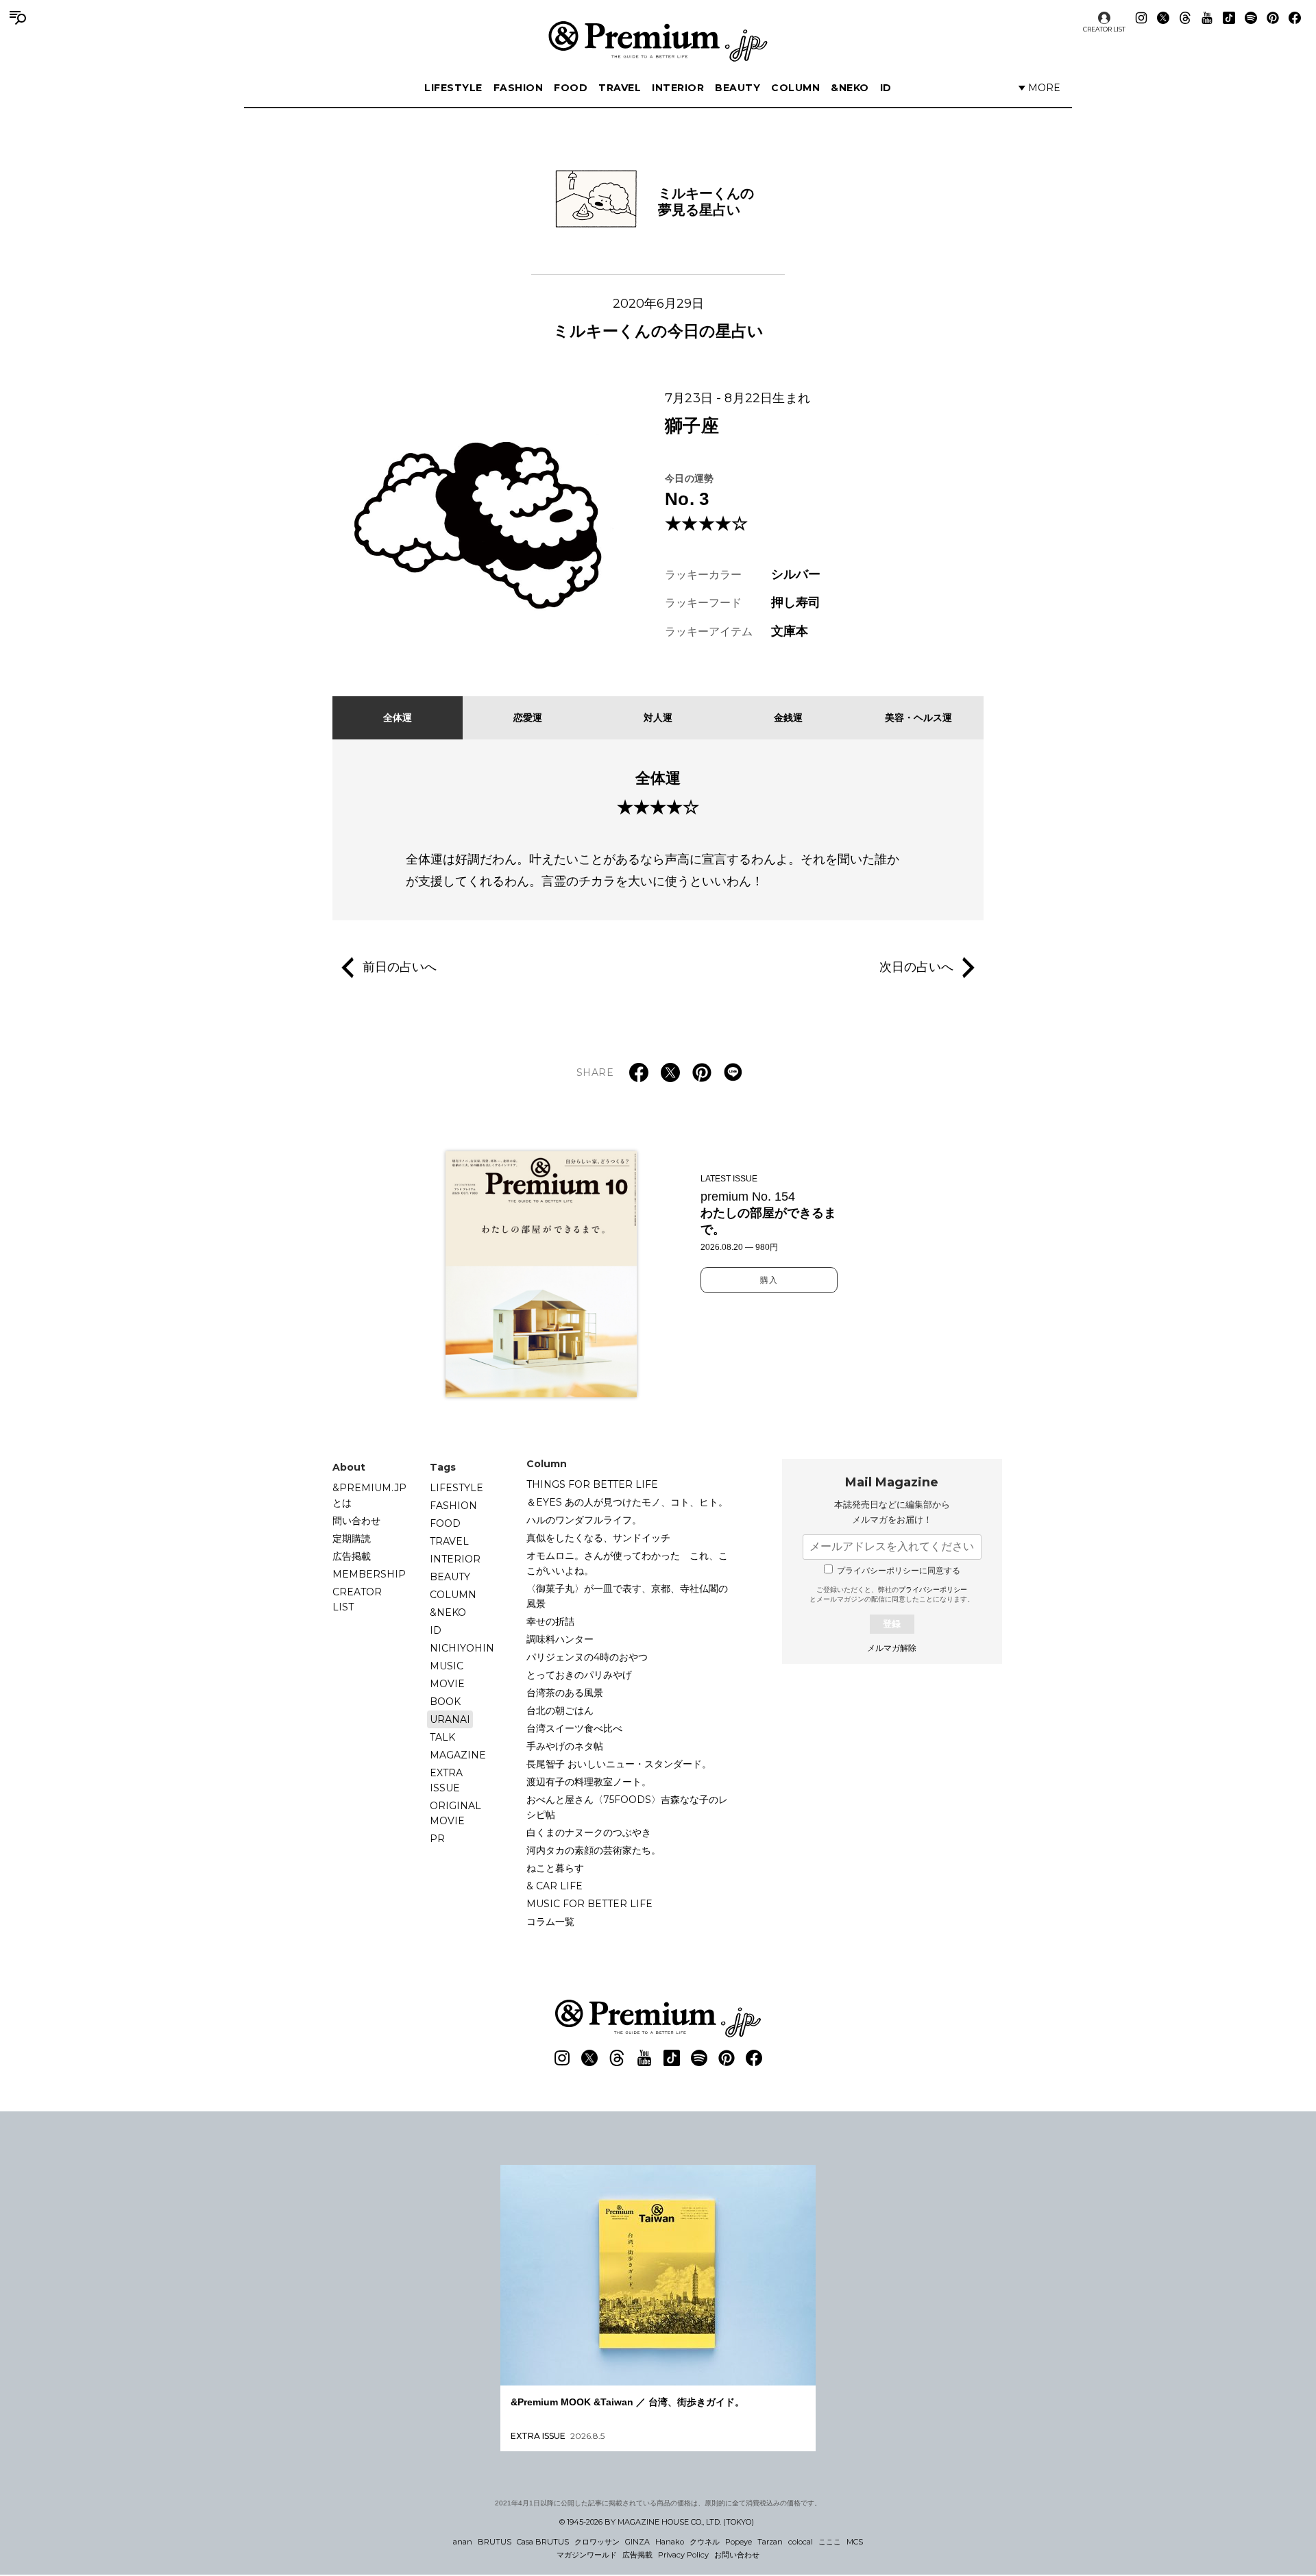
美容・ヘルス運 (918, 717)
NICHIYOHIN (462, 1648)
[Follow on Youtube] (1207, 18)
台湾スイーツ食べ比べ (574, 1728)
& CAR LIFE (555, 1886)
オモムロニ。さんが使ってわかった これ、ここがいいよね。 (627, 1563)
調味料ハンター (560, 1639)
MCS (855, 2542)
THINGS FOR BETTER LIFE (592, 1484)
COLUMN (795, 88)
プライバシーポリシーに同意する (899, 1571)
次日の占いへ (916, 966)
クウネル (705, 2542)
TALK (442, 1737)
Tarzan (770, 2542)
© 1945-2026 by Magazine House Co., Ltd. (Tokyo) (657, 2522)
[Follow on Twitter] (1163, 18)
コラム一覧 (550, 1922)
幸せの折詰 (550, 1621)
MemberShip (369, 1574)
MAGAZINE (458, 1755)
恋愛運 (528, 717)
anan (463, 2542)
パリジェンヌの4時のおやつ (587, 1657)
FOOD (571, 88)
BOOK (445, 1702)
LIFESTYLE (453, 88)
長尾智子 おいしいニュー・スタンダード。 (619, 1764)
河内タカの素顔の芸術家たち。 (594, 1850)
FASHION (519, 88)
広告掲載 (352, 1556)
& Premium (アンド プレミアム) (658, 41)
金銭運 (788, 717)
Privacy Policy (683, 2555)
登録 (892, 1624)
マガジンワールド (587, 2555)
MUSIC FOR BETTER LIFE (589, 1904)
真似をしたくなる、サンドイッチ (598, 1538)
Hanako (670, 2542)
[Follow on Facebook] (1295, 18)
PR (437, 1839)
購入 (769, 1280)
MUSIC (447, 1666)
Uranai (450, 1719)
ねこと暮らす (555, 1868)
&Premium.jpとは (369, 1495)
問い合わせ (356, 1521)
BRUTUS (495, 2542)
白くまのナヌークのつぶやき (589, 1832)
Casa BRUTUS (543, 2542)
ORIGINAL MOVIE (455, 1813)
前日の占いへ (400, 966)
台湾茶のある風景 (565, 1693)
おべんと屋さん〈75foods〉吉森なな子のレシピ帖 (627, 1807)
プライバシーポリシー (933, 1590)
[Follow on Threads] (1185, 18)
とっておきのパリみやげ (579, 1675)
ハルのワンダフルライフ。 (584, 1520)
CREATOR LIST (1104, 29)
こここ (830, 2542)
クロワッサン (597, 2542)
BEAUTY (738, 88)
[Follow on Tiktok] (1229, 18)
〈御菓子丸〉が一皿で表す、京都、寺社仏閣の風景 (627, 1596)
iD (886, 88)
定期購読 (352, 1538)
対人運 (658, 717)
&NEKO (850, 88)
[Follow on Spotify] (1251, 18)
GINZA (637, 2542)
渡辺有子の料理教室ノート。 (589, 1782)
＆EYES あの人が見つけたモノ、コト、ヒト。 (627, 1502)
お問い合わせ (737, 2555)
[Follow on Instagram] (1141, 18)
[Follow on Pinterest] (1273, 18)
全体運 (398, 717)
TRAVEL (620, 88)
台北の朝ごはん (560, 1710)
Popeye (739, 2542)
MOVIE (447, 1684)
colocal (801, 2542)
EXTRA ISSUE (446, 1780)
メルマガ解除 (892, 1648)
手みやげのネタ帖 (565, 1746)
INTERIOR (678, 88)
